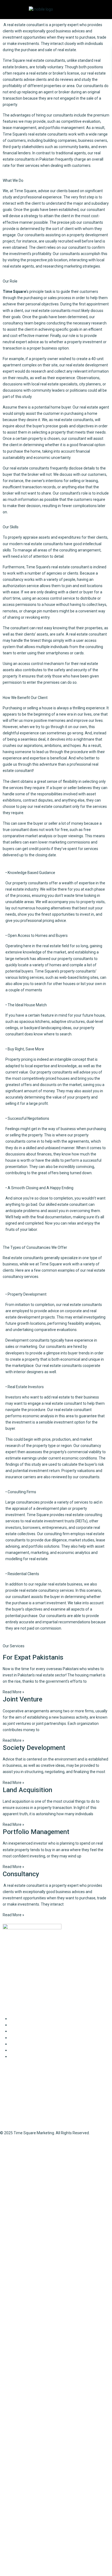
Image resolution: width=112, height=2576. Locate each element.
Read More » (13, 1692)
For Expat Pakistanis (33, 1657)
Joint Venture (23, 1699)
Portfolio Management (36, 1832)
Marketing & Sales (25, 2044)
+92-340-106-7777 (19, 2109)
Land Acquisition (27, 1790)
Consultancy (21, 1874)
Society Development (34, 1748)
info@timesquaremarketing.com (32, 2119)
